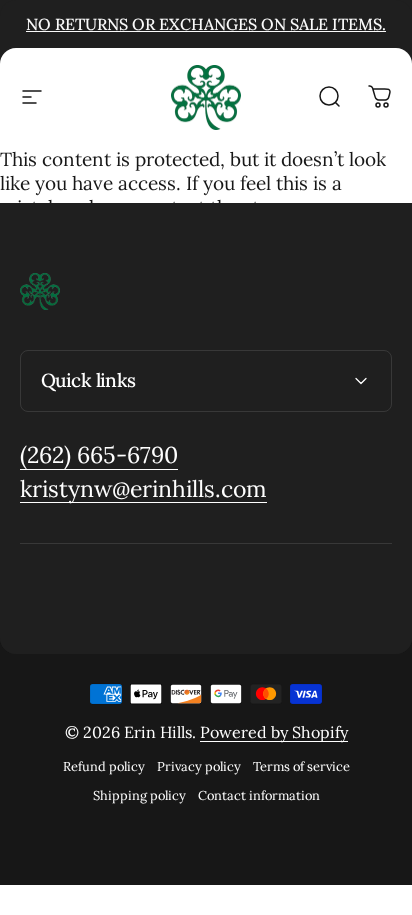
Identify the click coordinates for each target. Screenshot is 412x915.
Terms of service (301, 766)
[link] (99, 455)
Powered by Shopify (274, 732)
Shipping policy (139, 795)
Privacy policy (199, 766)
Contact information (259, 795)
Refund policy (104, 766)
